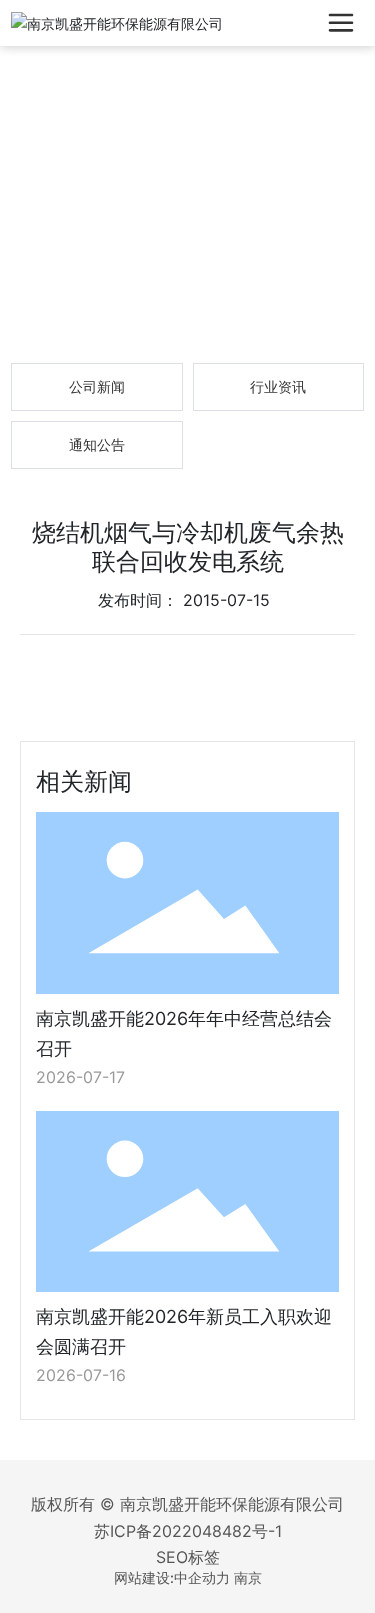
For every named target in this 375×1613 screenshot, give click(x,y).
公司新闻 (97, 386)
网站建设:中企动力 (172, 1577)
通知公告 (97, 444)
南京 (248, 1577)
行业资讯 (278, 386)
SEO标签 (188, 1557)
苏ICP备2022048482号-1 (188, 1531)
